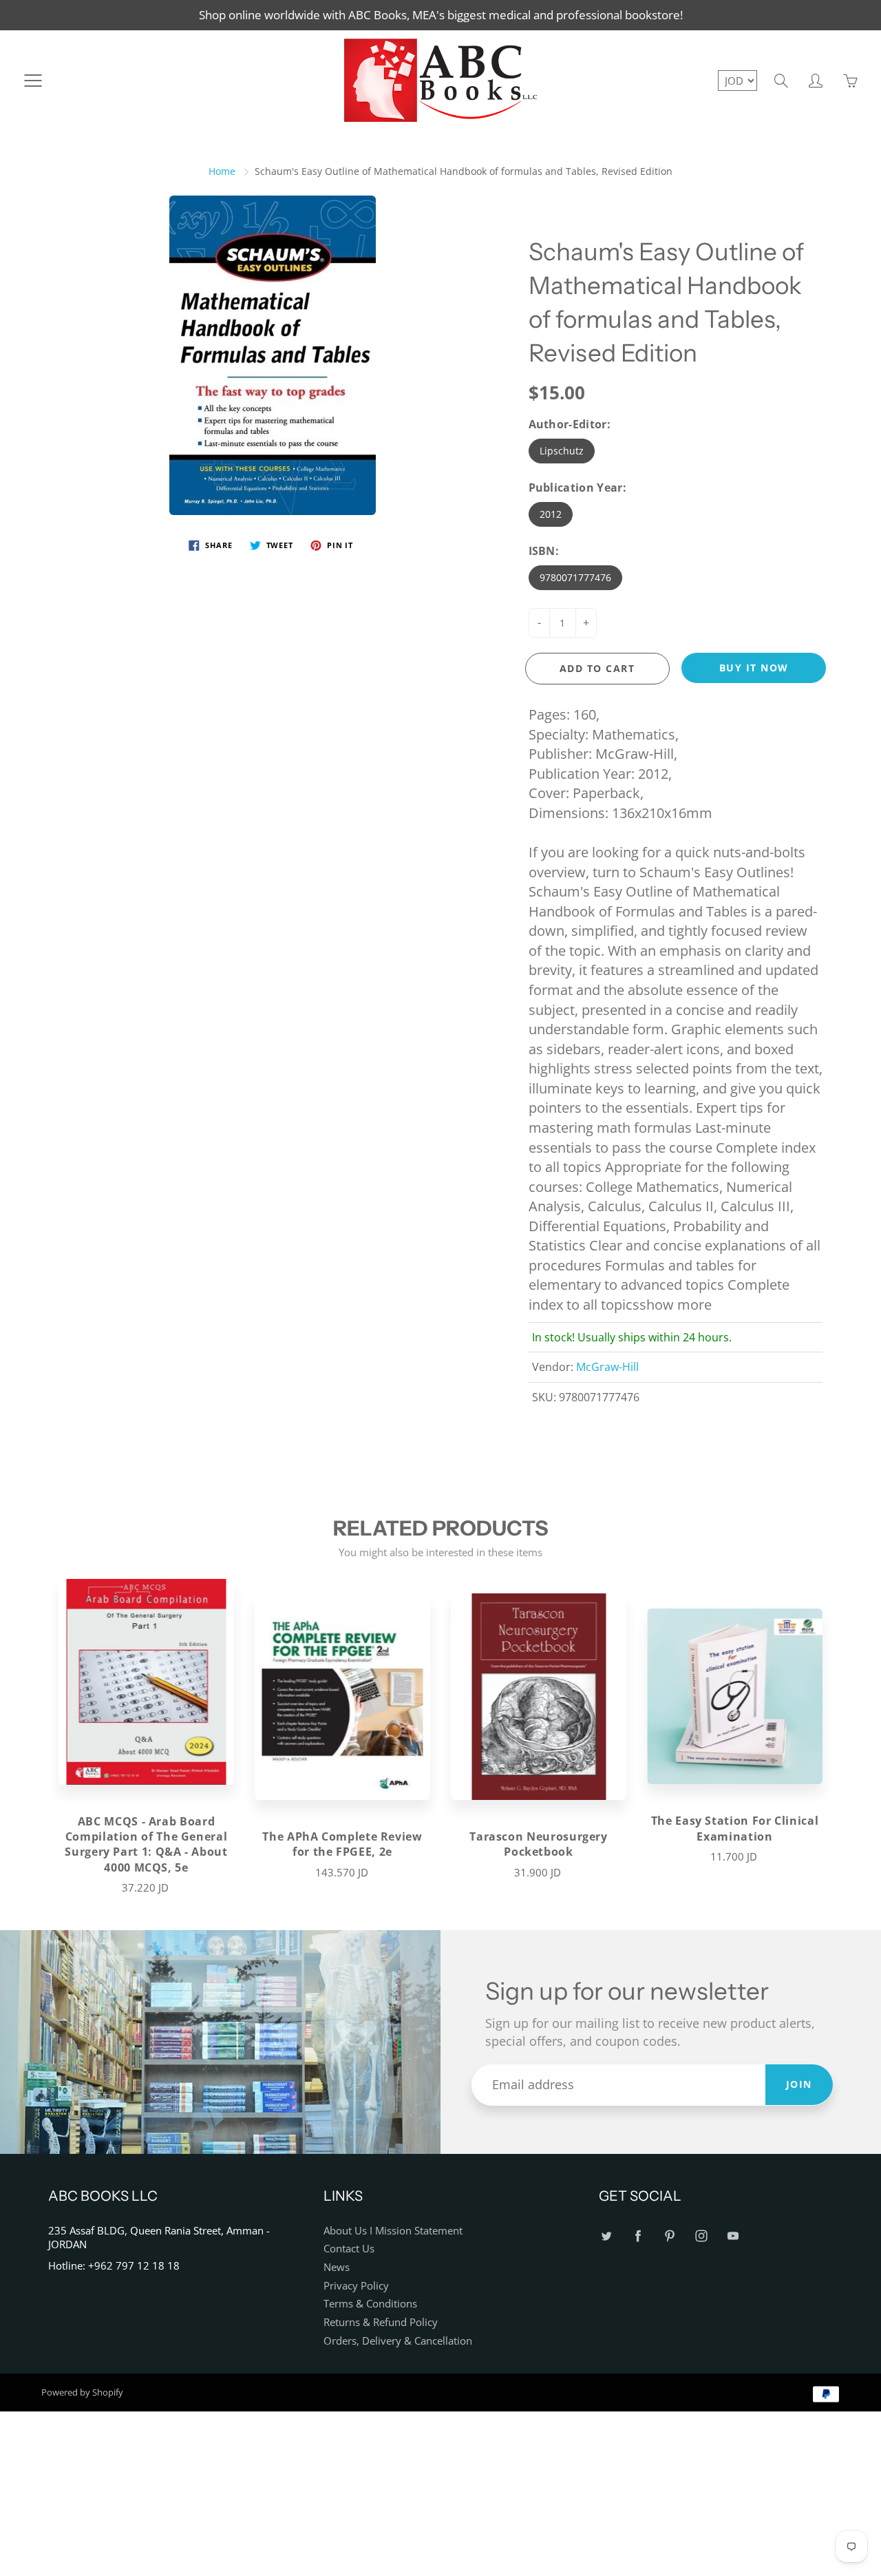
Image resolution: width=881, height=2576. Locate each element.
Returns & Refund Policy (381, 2322)
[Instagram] (701, 2236)
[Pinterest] (669, 2236)
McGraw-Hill (607, 1367)
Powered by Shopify (82, 2392)
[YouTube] (733, 2236)
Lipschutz (562, 451)
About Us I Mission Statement (393, 2231)
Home (222, 171)
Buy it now (754, 668)
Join (799, 2084)
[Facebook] (638, 2236)
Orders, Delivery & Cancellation (398, 2341)
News (337, 2267)
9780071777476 (575, 577)
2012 (551, 514)
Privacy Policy (356, 2286)
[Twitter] (606, 2236)
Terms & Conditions (370, 2304)
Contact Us (349, 2249)
